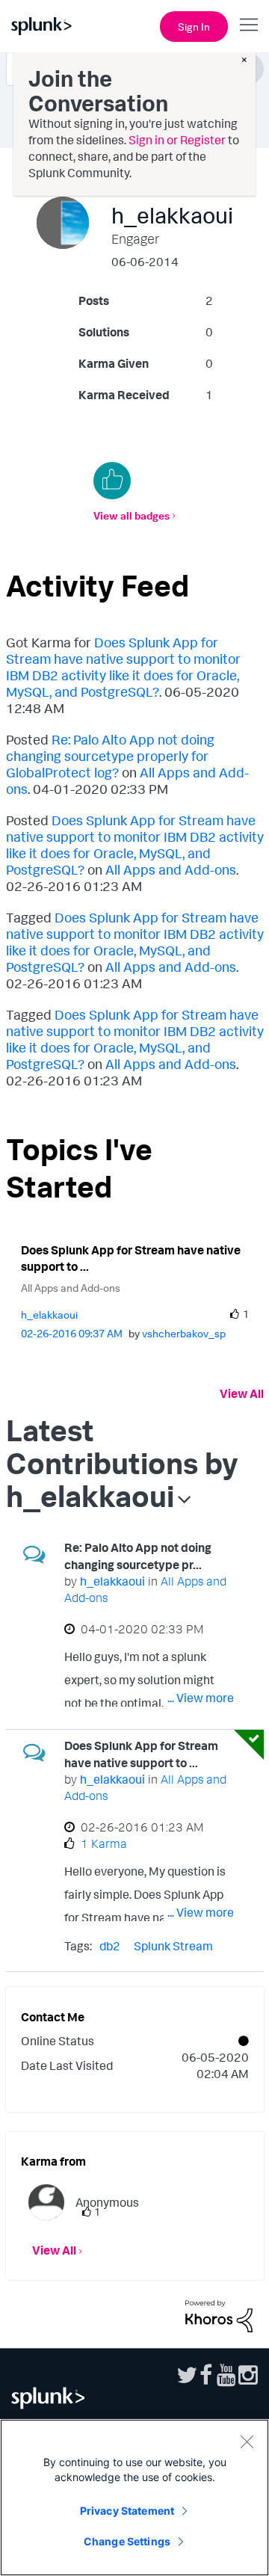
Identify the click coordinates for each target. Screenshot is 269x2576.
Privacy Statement (127, 2511)
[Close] (247, 2441)
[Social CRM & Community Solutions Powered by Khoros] (219, 2315)
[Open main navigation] (249, 25)
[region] (134, 2498)
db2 (110, 1946)
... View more (201, 1698)
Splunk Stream (173, 1946)
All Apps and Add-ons (171, 869)
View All (242, 1393)
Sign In (194, 27)
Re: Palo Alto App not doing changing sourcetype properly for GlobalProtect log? (110, 756)
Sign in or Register (177, 140)
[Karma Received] (112, 481)
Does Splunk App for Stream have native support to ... (131, 1258)
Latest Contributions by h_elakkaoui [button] (122, 1463)
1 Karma (104, 1843)
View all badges (132, 515)
